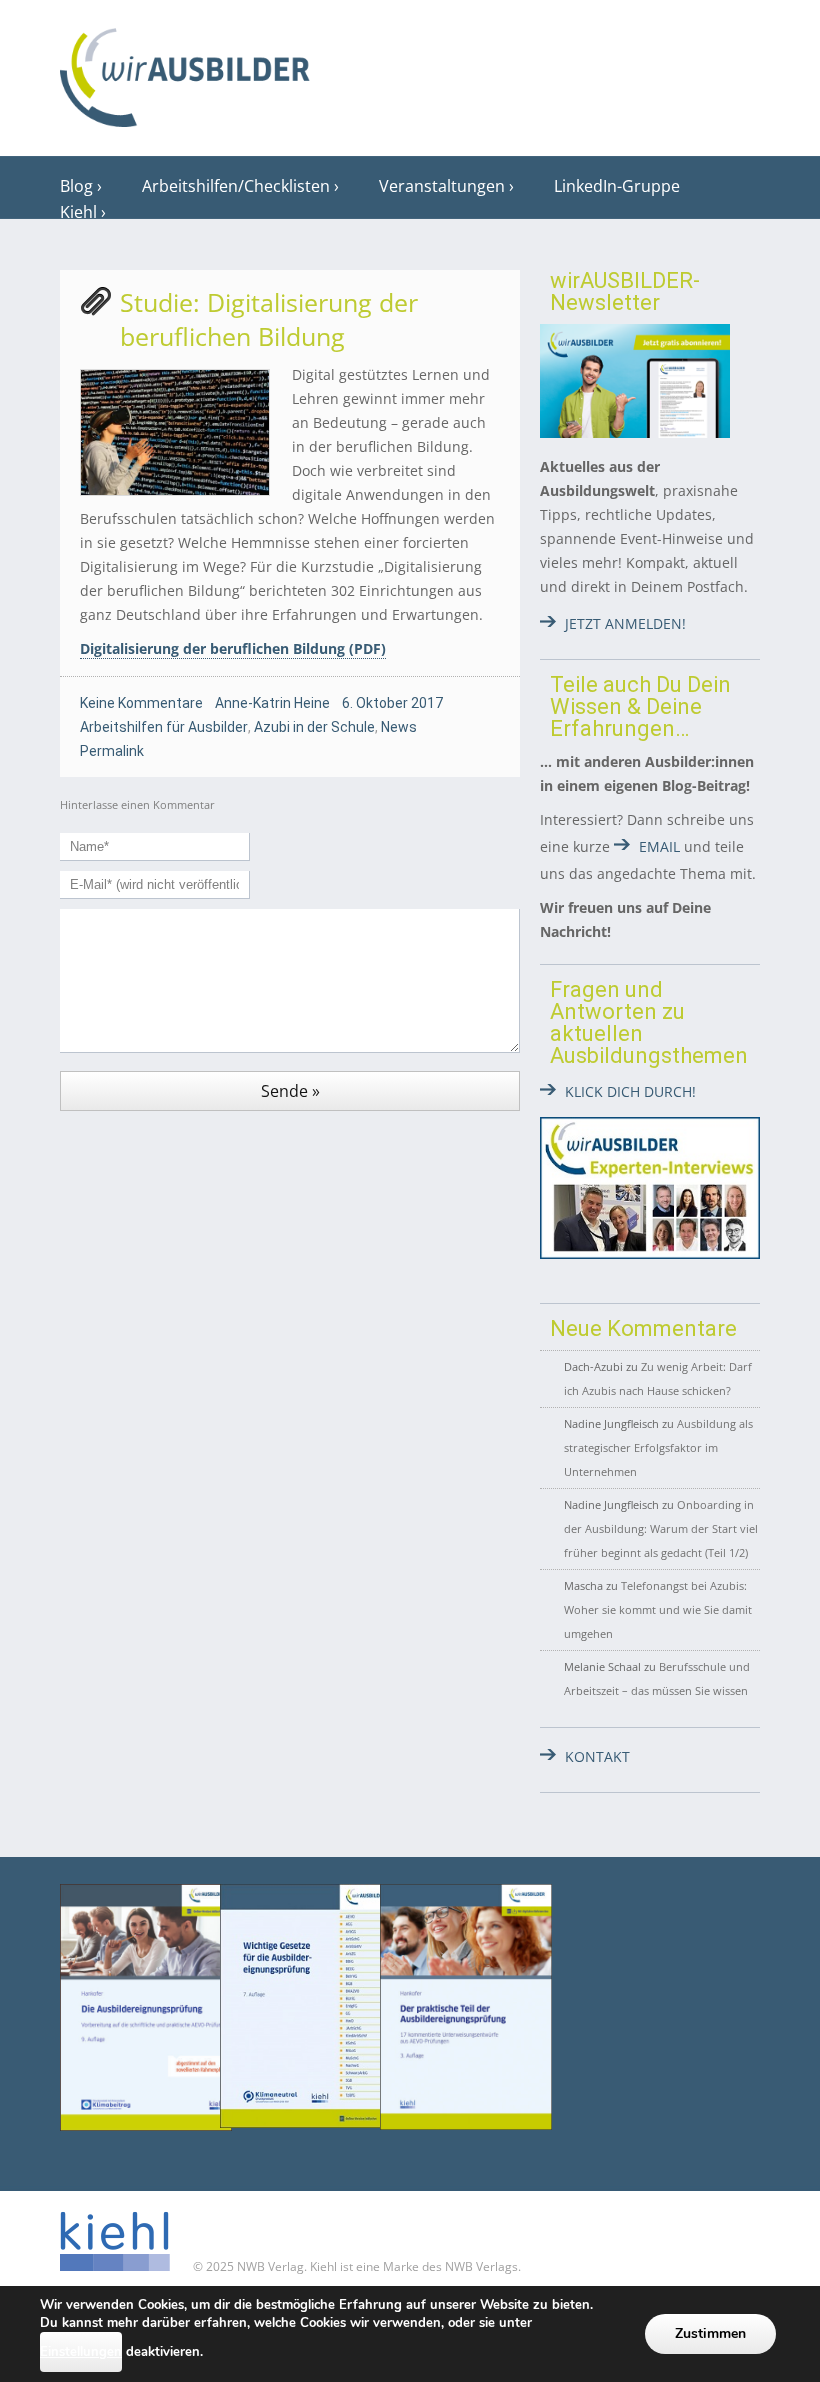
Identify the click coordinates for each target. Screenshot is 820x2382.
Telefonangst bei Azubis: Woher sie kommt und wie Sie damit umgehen (658, 1609)
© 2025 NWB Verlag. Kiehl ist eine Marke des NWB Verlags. (355, 2266)
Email (659, 846)
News (399, 727)
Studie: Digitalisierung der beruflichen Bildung (269, 319)
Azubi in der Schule (314, 727)
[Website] (185, 71)
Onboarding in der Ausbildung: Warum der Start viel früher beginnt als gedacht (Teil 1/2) (661, 1528)
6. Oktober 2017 (392, 703)
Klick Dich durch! (630, 1091)
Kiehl (78, 212)
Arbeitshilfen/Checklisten (236, 186)
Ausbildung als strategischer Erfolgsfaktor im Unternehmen (658, 1447)
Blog (76, 186)
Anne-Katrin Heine (272, 703)
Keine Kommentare (141, 703)
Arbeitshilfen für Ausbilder (164, 727)
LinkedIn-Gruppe (617, 186)
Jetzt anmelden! (625, 623)
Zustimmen (710, 2333)
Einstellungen (81, 2352)
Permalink (112, 751)
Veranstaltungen (442, 186)
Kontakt (597, 1756)
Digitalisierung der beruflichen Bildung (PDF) (233, 648)
